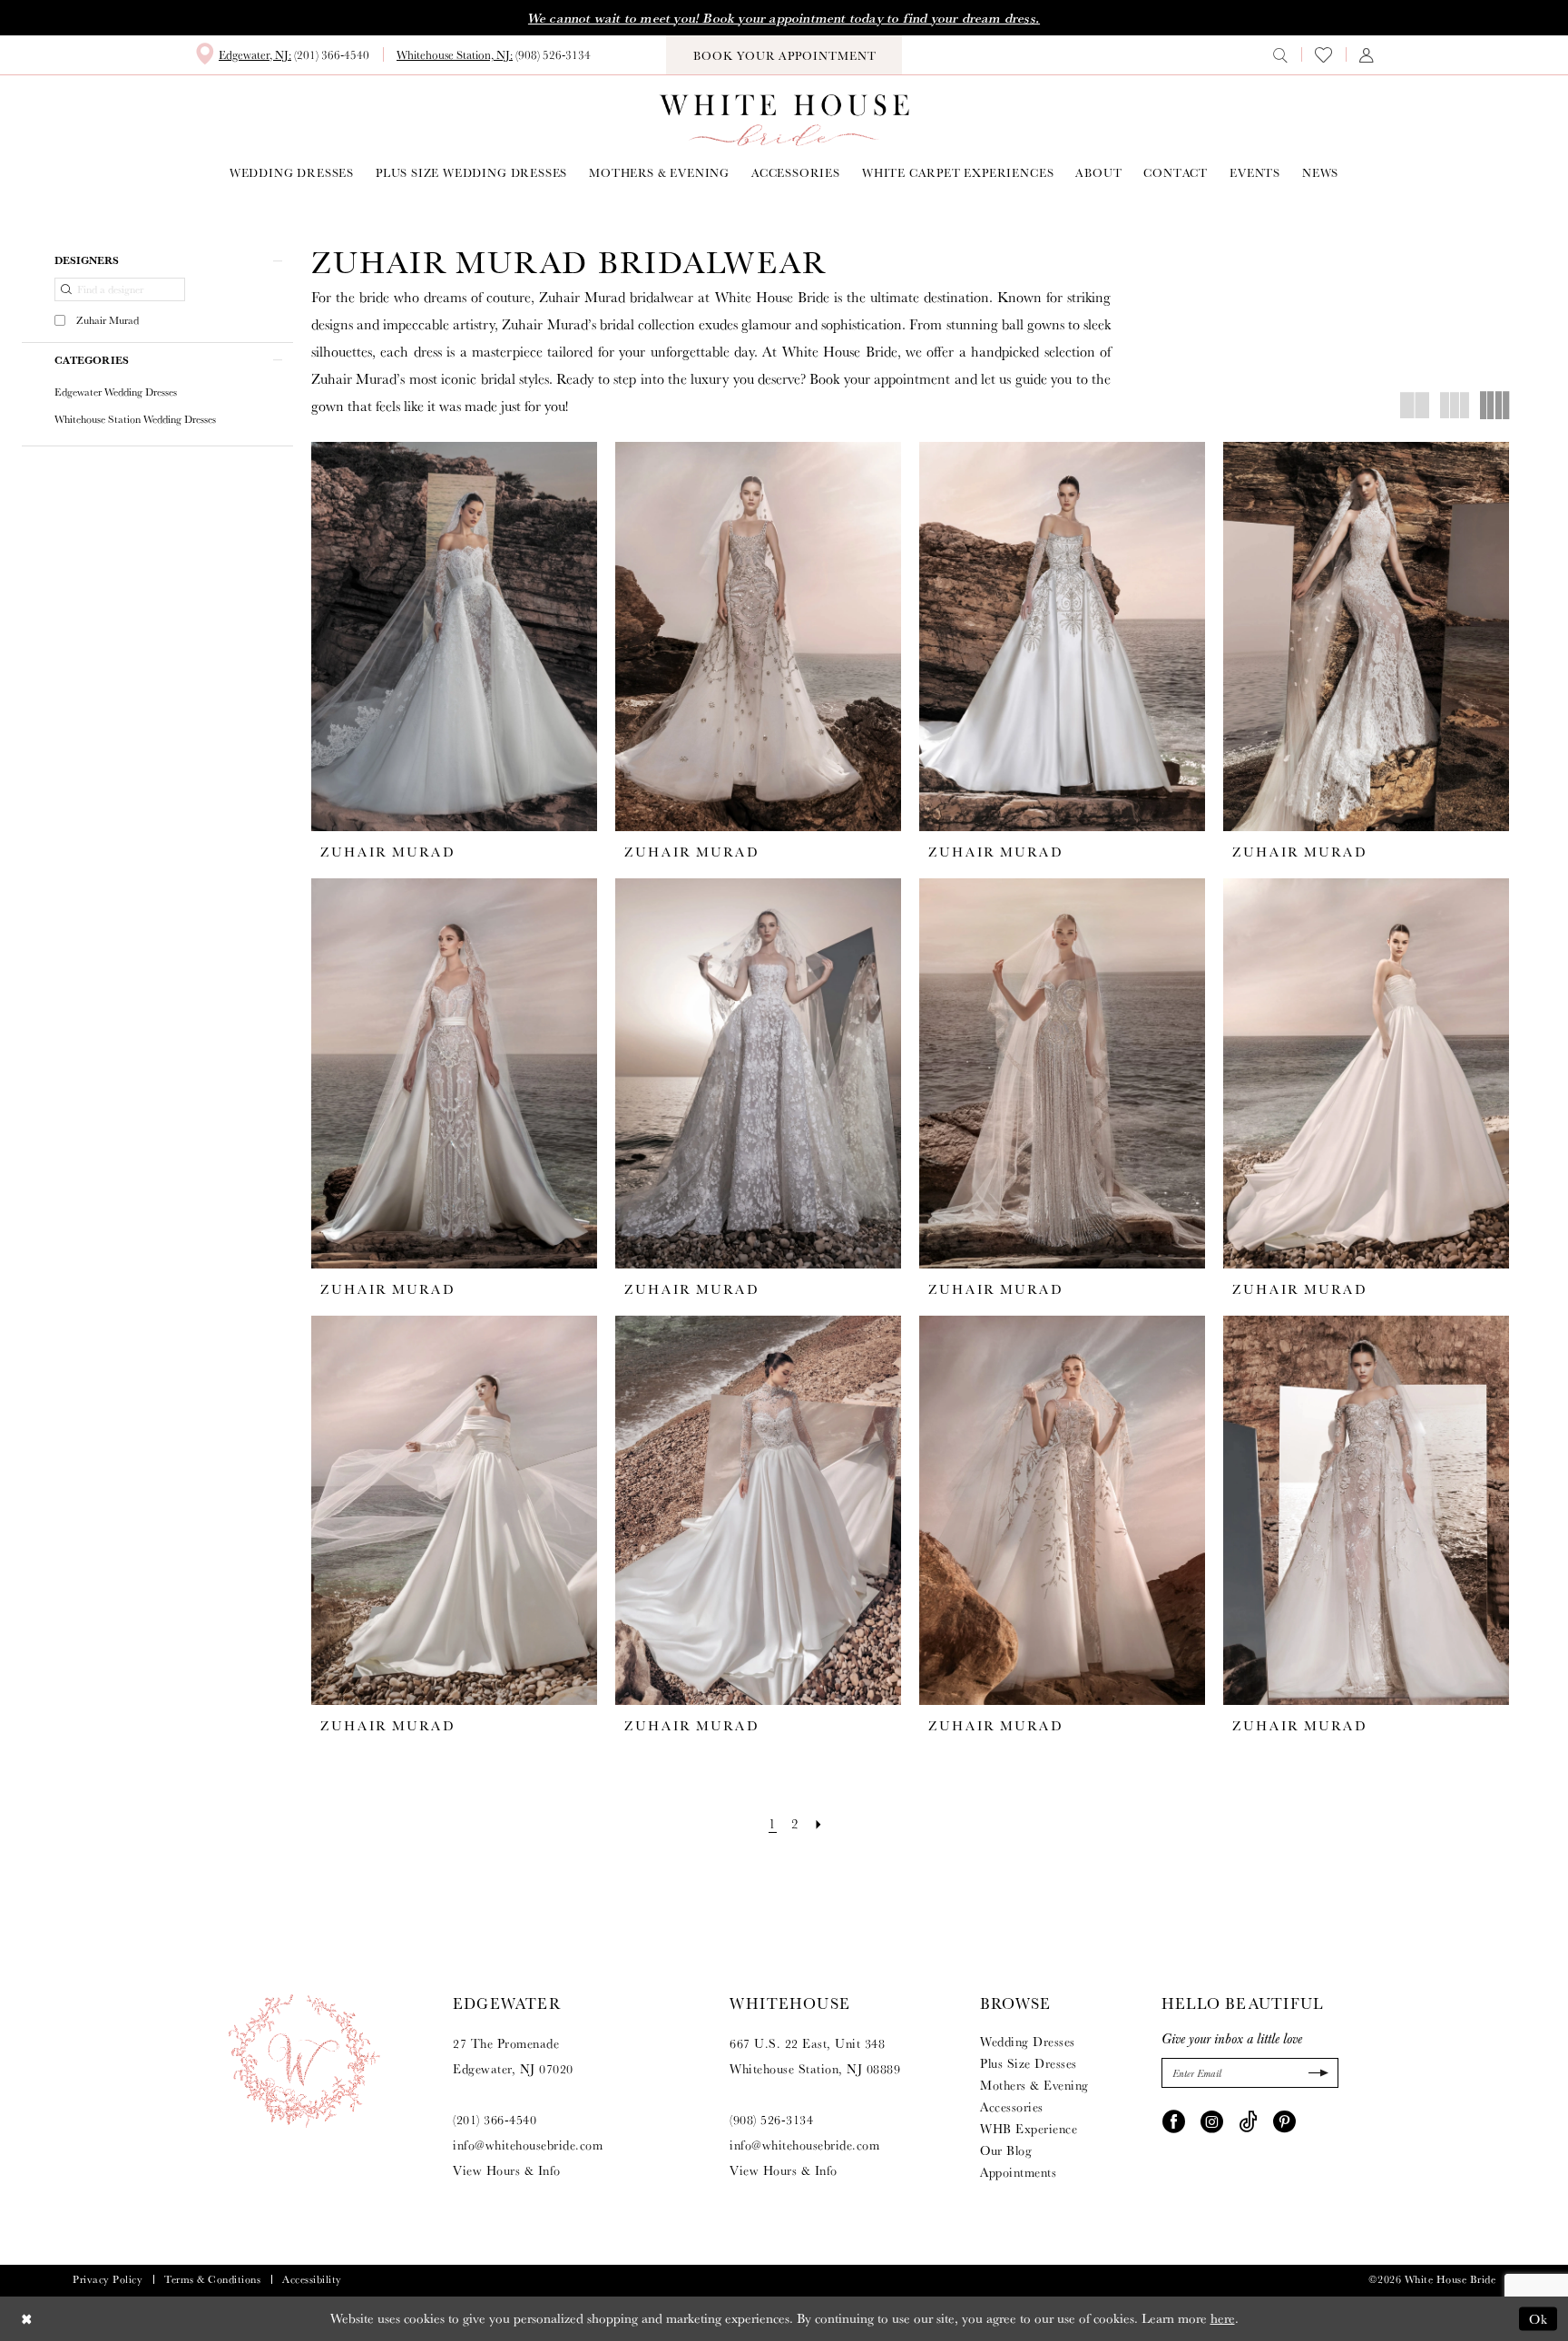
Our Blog (1006, 2150)
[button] (1367, 54)
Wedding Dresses (1028, 2042)
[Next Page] (819, 1823)
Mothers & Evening (1034, 2085)
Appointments (1018, 2172)
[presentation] (454, 637)
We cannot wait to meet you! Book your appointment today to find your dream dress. (784, 18)
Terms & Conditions (212, 2279)
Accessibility (312, 2279)
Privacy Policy (108, 2279)
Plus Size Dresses (1029, 2063)
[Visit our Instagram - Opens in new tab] (1212, 2120)
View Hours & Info (507, 2170)
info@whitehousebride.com (528, 2145)
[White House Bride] (784, 120)
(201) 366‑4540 (495, 2120)
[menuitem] (282, 54)
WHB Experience (1029, 2129)
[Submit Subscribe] (1316, 2073)
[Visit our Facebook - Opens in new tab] (1174, 2120)
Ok (1539, 2319)
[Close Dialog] (27, 2319)
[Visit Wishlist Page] (1323, 55)
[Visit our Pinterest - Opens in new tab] (1284, 2120)
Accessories (1012, 2107)
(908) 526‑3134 (771, 2120)
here (1223, 2318)
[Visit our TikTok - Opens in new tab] (1248, 2120)
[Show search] (1280, 54)
